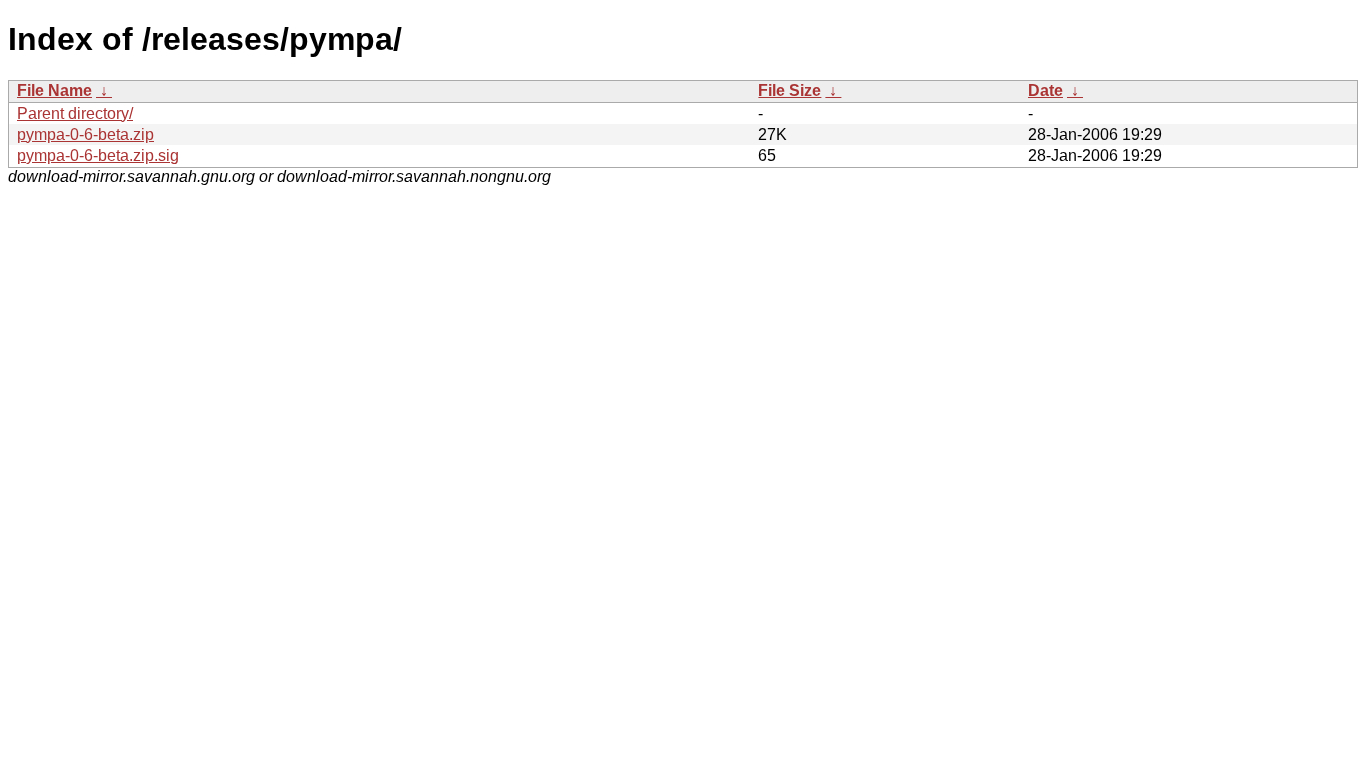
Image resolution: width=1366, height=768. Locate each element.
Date (1045, 90)
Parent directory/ (75, 113)
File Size (789, 90)
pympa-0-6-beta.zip (85, 134)
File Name (54, 90)
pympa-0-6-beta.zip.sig (98, 155)
